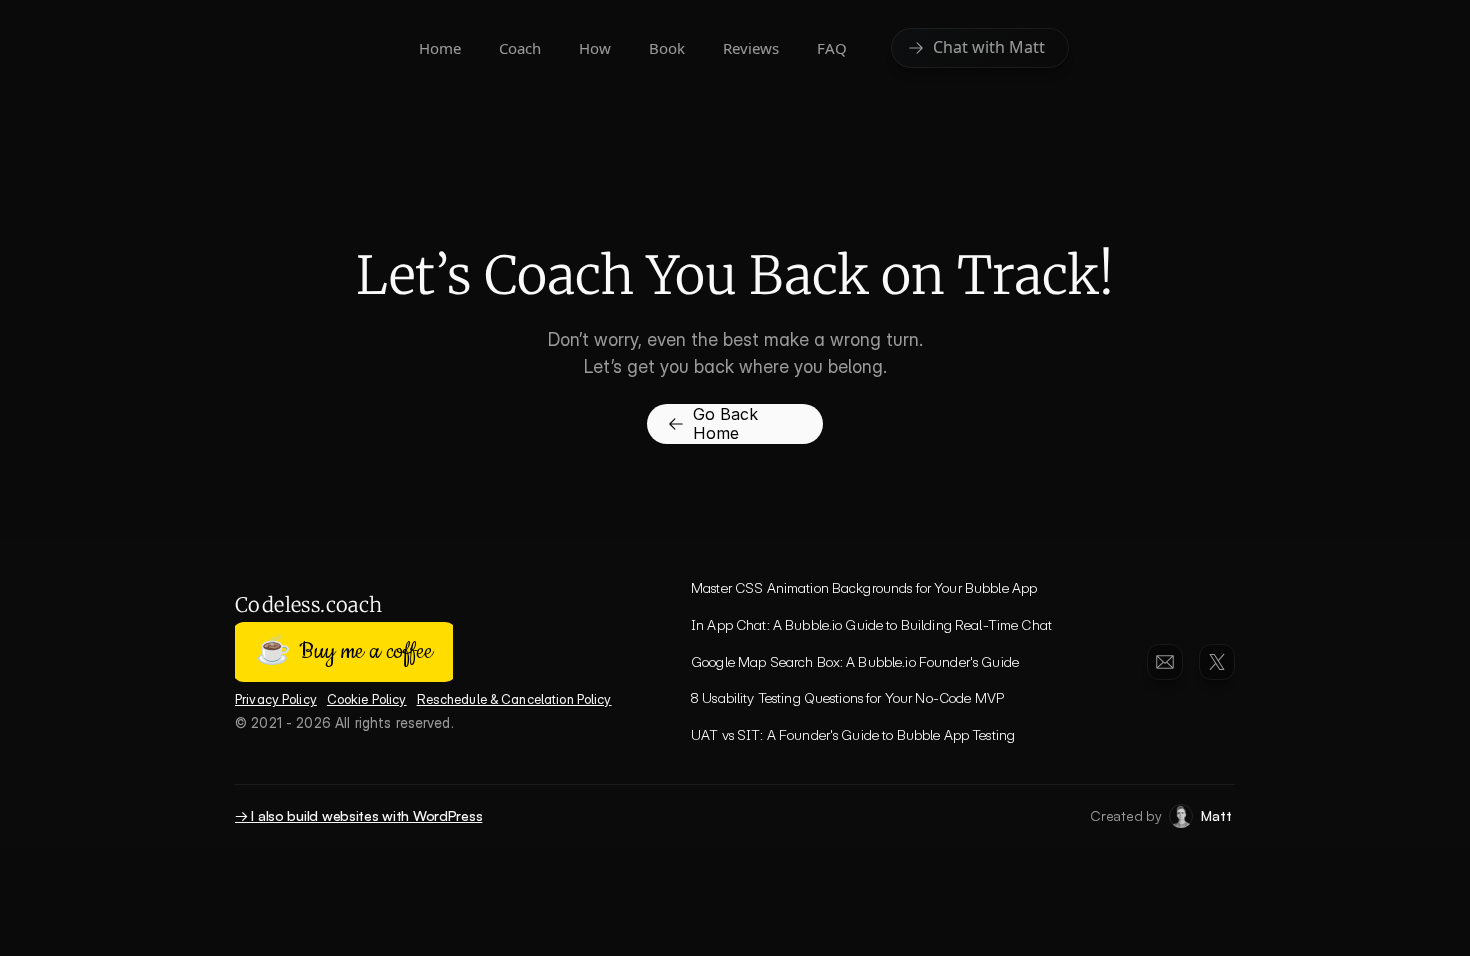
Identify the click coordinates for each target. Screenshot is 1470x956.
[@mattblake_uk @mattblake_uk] (1217, 662)
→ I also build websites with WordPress (358, 815)
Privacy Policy (276, 699)
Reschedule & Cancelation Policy (514, 699)
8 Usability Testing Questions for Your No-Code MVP (847, 697)
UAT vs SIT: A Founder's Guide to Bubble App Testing (853, 734)
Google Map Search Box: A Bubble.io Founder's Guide (855, 661)
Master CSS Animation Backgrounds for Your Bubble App (864, 587)
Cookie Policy (367, 699)
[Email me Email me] (1165, 662)
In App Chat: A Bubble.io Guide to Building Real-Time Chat (871, 624)
